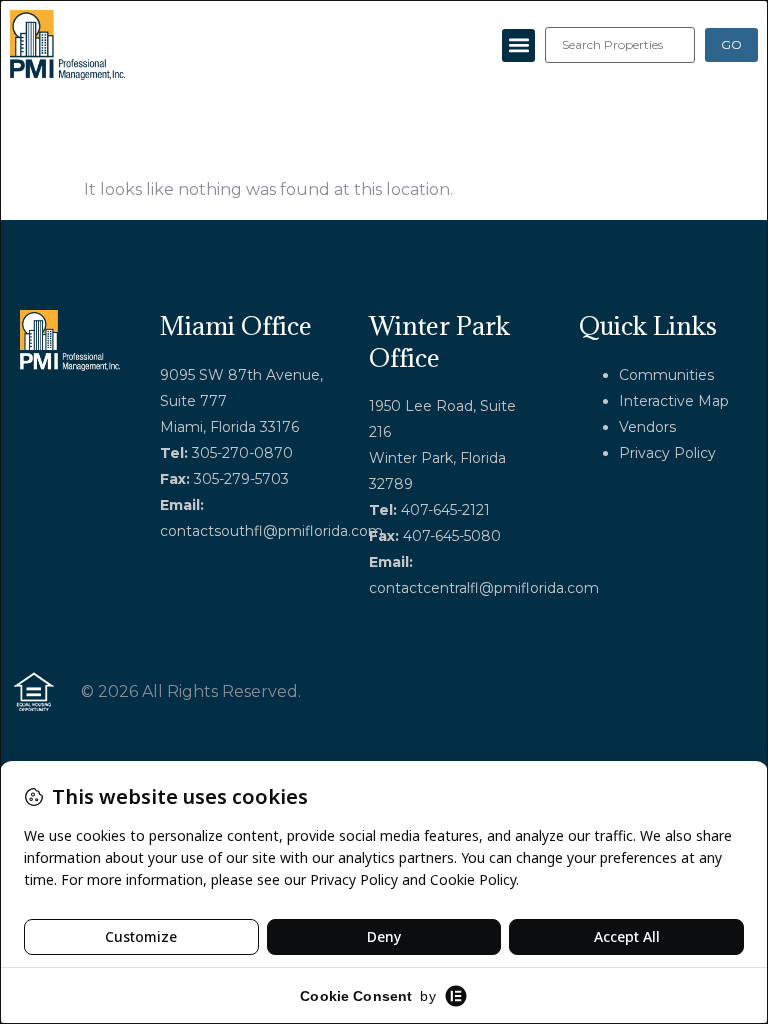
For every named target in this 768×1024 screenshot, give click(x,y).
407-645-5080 (452, 536)
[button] (518, 45)
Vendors (647, 427)
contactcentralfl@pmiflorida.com (484, 588)
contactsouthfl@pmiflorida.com (271, 531)
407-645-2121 (445, 510)
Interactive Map (674, 401)
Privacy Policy (667, 453)
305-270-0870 (242, 453)
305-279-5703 (241, 479)
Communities (666, 375)
